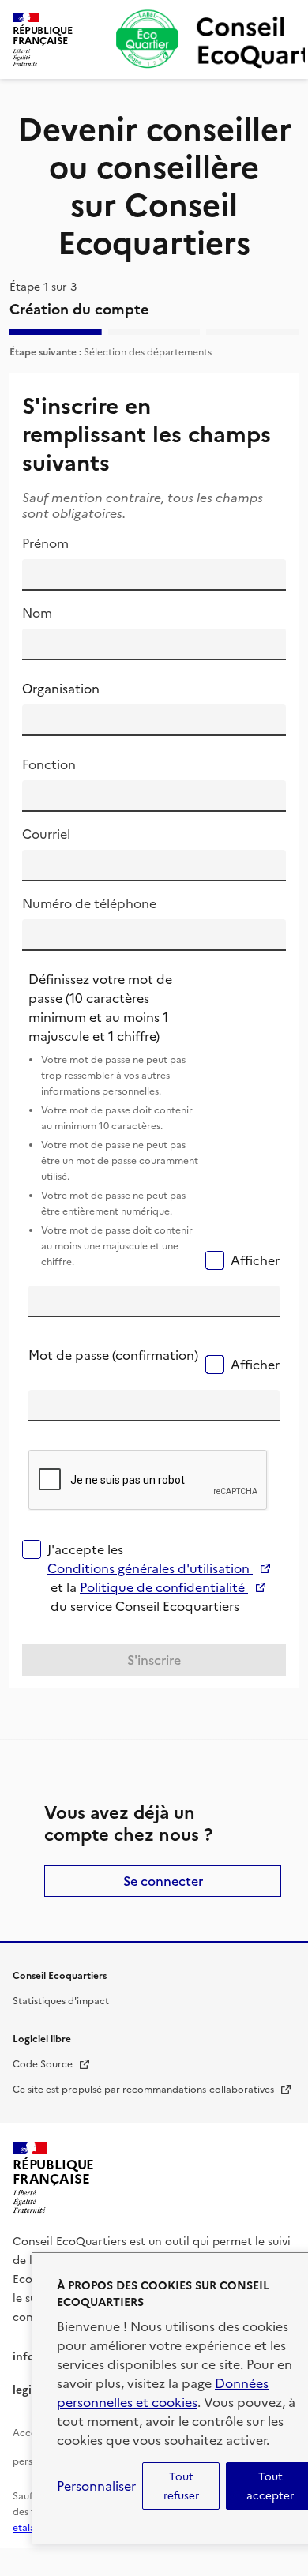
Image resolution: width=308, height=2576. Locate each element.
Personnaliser (96, 2486)
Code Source (52, 2064)
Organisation (61, 689)
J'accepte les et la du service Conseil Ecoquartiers (167, 1578)
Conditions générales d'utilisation (154, 1568)
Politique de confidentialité (173, 1587)
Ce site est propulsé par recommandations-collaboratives (152, 2090)
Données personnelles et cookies (163, 2393)
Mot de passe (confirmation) (113, 1355)
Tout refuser (181, 2486)
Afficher (255, 1260)
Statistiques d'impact (61, 2001)
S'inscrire (154, 1660)
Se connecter (163, 1881)
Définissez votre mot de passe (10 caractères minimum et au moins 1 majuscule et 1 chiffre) (113, 1119)
